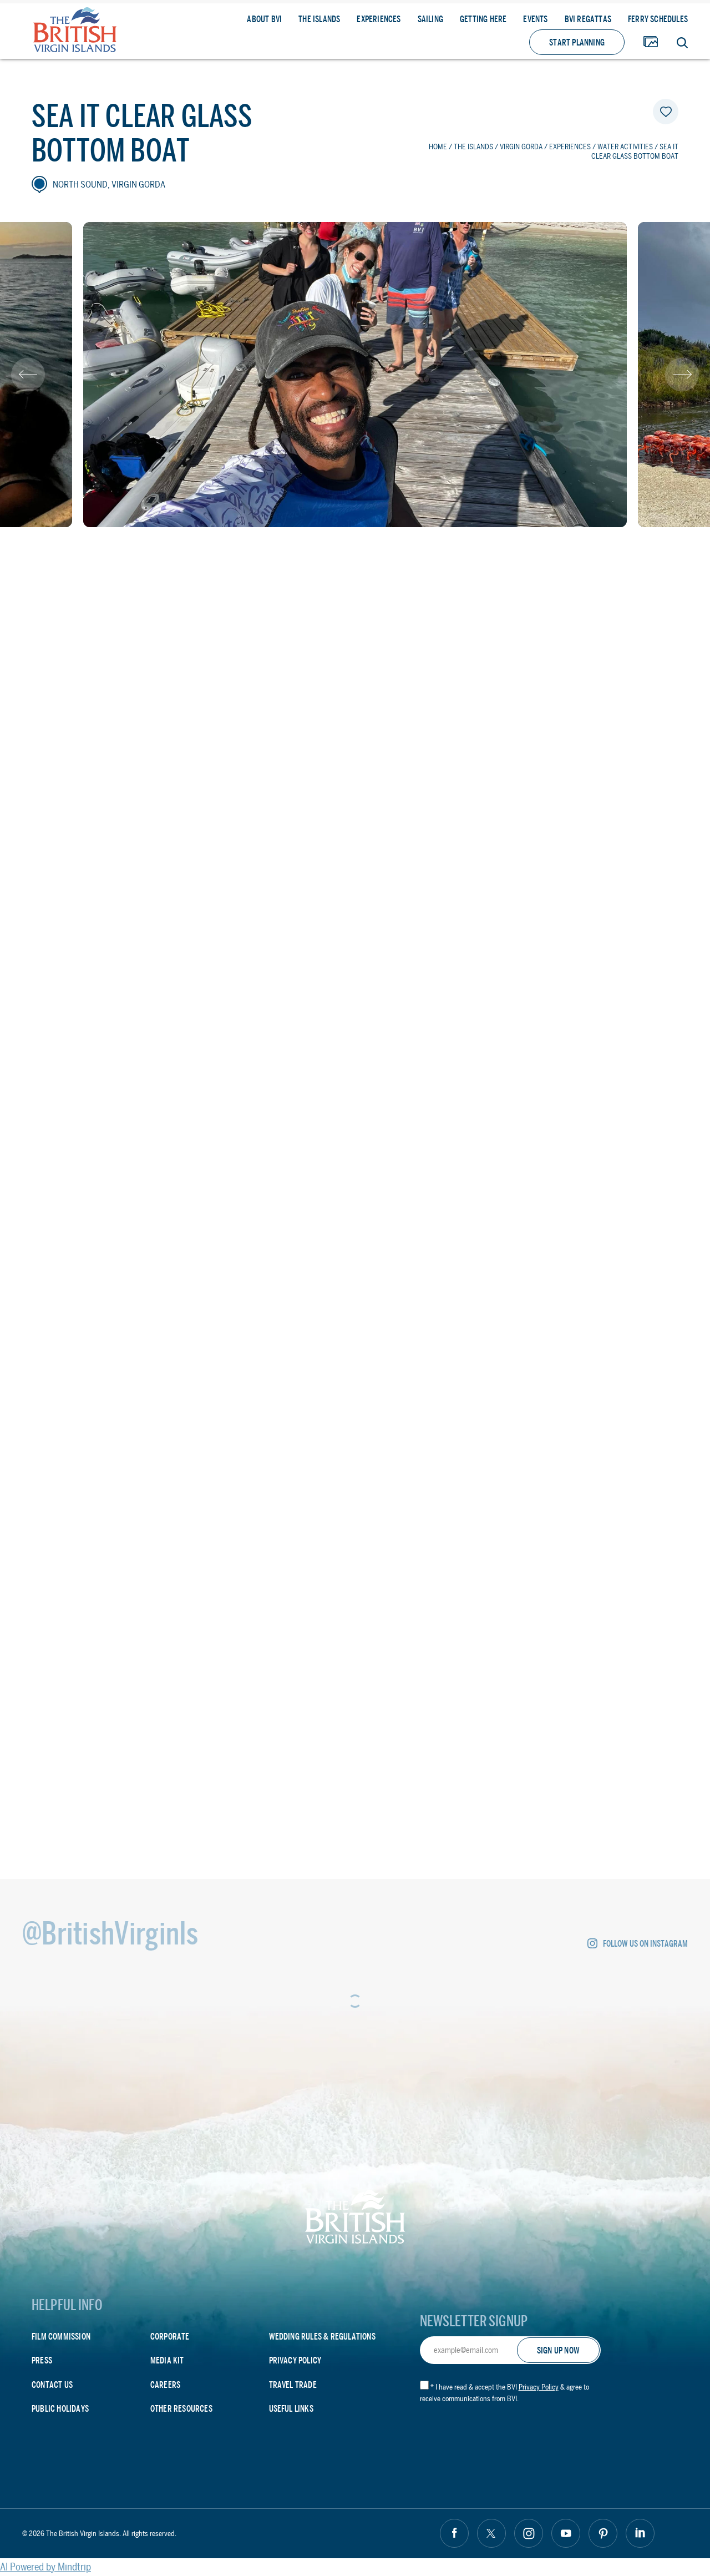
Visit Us (143, 1617)
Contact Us (52, 2385)
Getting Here (483, 19)
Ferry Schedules (658, 19)
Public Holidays (60, 2409)
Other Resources (181, 2409)
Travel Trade (293, 2385)
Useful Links (291, 2409)
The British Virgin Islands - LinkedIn (640, 2533)
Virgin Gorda (521, 147)
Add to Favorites (666, 112)
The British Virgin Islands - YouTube (566, 2533)
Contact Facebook (101, 1665)
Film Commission (61, 2337)
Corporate (170, 2337)
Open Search (682, 43)
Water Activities (625, 147)
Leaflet (663, 1281)
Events (535, 19)
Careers (165, 2385)
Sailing (430, 19)
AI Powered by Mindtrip (45, 2567)
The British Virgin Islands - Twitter (491, 2533)
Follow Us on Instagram (645, 1944)
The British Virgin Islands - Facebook (454, 2533)
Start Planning (577, 42)
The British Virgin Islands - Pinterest (603, 2533)
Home (438, 147)
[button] (28, 375)
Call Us (265, 1617)
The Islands (319, 19)
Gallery (651, 42)
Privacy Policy (295, 2360)
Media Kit (167, 2360)
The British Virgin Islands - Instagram (529, 2533)
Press (42, 2360)
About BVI (264, 19)
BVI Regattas (588, 19)
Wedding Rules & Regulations (322, 2337)
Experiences (379, 19)
